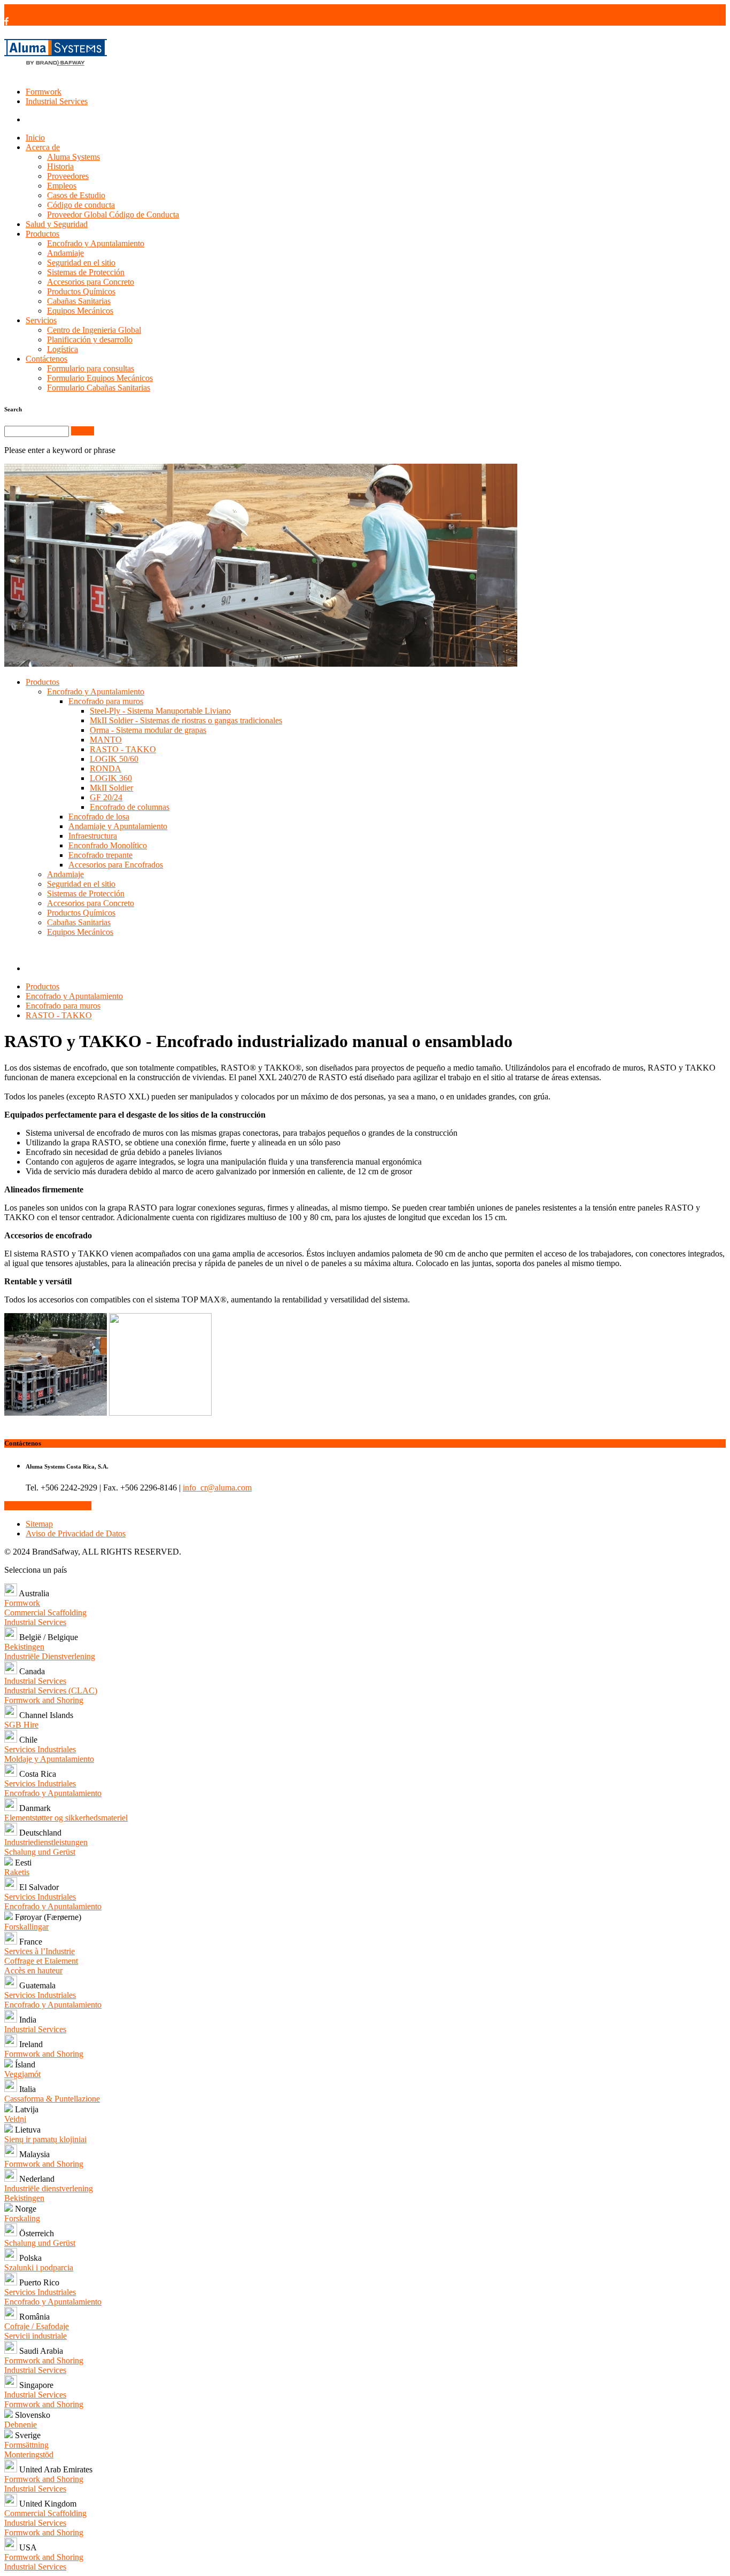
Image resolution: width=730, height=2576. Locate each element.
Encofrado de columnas (130, 807)
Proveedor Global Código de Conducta (113, 214)
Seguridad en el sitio (81, 263)
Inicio (35, 138)
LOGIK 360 (111, 778)
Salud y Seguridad (57, 224)
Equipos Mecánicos (80, 311)
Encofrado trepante (100, 855)
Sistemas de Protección (86, 272)
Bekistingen (24, 1647)
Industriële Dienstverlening (50, 1656)
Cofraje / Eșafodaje (37, 2326)
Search (83, 431)
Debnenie (21, 2425)
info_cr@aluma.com (217, 1488)
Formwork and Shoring (44, 1700)
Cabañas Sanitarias (79, 301)
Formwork (44, 92)
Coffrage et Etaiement (41, 1961)
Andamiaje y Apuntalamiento (118, 826)
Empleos (62, 186)
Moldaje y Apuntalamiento (49, 1759)
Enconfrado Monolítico (108, 845)
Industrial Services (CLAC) (51, 1691)
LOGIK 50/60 (114, 759)
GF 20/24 (106, 797)
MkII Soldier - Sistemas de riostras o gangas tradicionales (186, 720)
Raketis (17, 1872)
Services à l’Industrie (40, 1951)
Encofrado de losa (99, 817)
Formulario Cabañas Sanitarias (99, 388)
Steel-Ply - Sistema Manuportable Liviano (160, 711)
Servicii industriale (36, 2336)
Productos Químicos (81, 291)
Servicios (41, 320)
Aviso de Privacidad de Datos (76, 1533)
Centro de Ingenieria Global (94, 330)
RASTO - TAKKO (123, 749)
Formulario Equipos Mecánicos (100, 378)
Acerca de (43, 147)
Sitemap (39, 1524)
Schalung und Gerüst (40, 1852)
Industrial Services (57, 101)
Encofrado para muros (106, 701)
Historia (60, 166)
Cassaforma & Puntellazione (52, 2099)
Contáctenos (46, 359)
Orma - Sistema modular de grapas (148, 730)
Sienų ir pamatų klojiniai (45, 2139)
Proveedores (68, 176)
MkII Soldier (111, 788)
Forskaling (22, 2218)
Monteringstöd (29, 2454)
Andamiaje (65, 253)
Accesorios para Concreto (91, 282)
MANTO (106, 740)
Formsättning (26, 2445)
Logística (63, 349)
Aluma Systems (73, 157)
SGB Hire (21, 1725)
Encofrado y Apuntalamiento (96, 243)
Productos (42, 234)
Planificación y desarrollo (90, 339)
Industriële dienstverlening (49, 2188)
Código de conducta (81, 205)
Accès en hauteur (33, 1970)
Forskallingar (26, 1927)
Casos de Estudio (76, 195)
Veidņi (15, 2119)
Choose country (32, 9)
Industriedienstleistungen (46, 1842)
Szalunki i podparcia (39, 2267)
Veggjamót (22, 2074)
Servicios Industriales (40, 1749)
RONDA (106, 768)
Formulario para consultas (91, 368)
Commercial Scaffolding (45, 1613)
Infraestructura (93, 836)
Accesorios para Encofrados (116, 865)
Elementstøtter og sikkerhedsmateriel (66, 1818)
